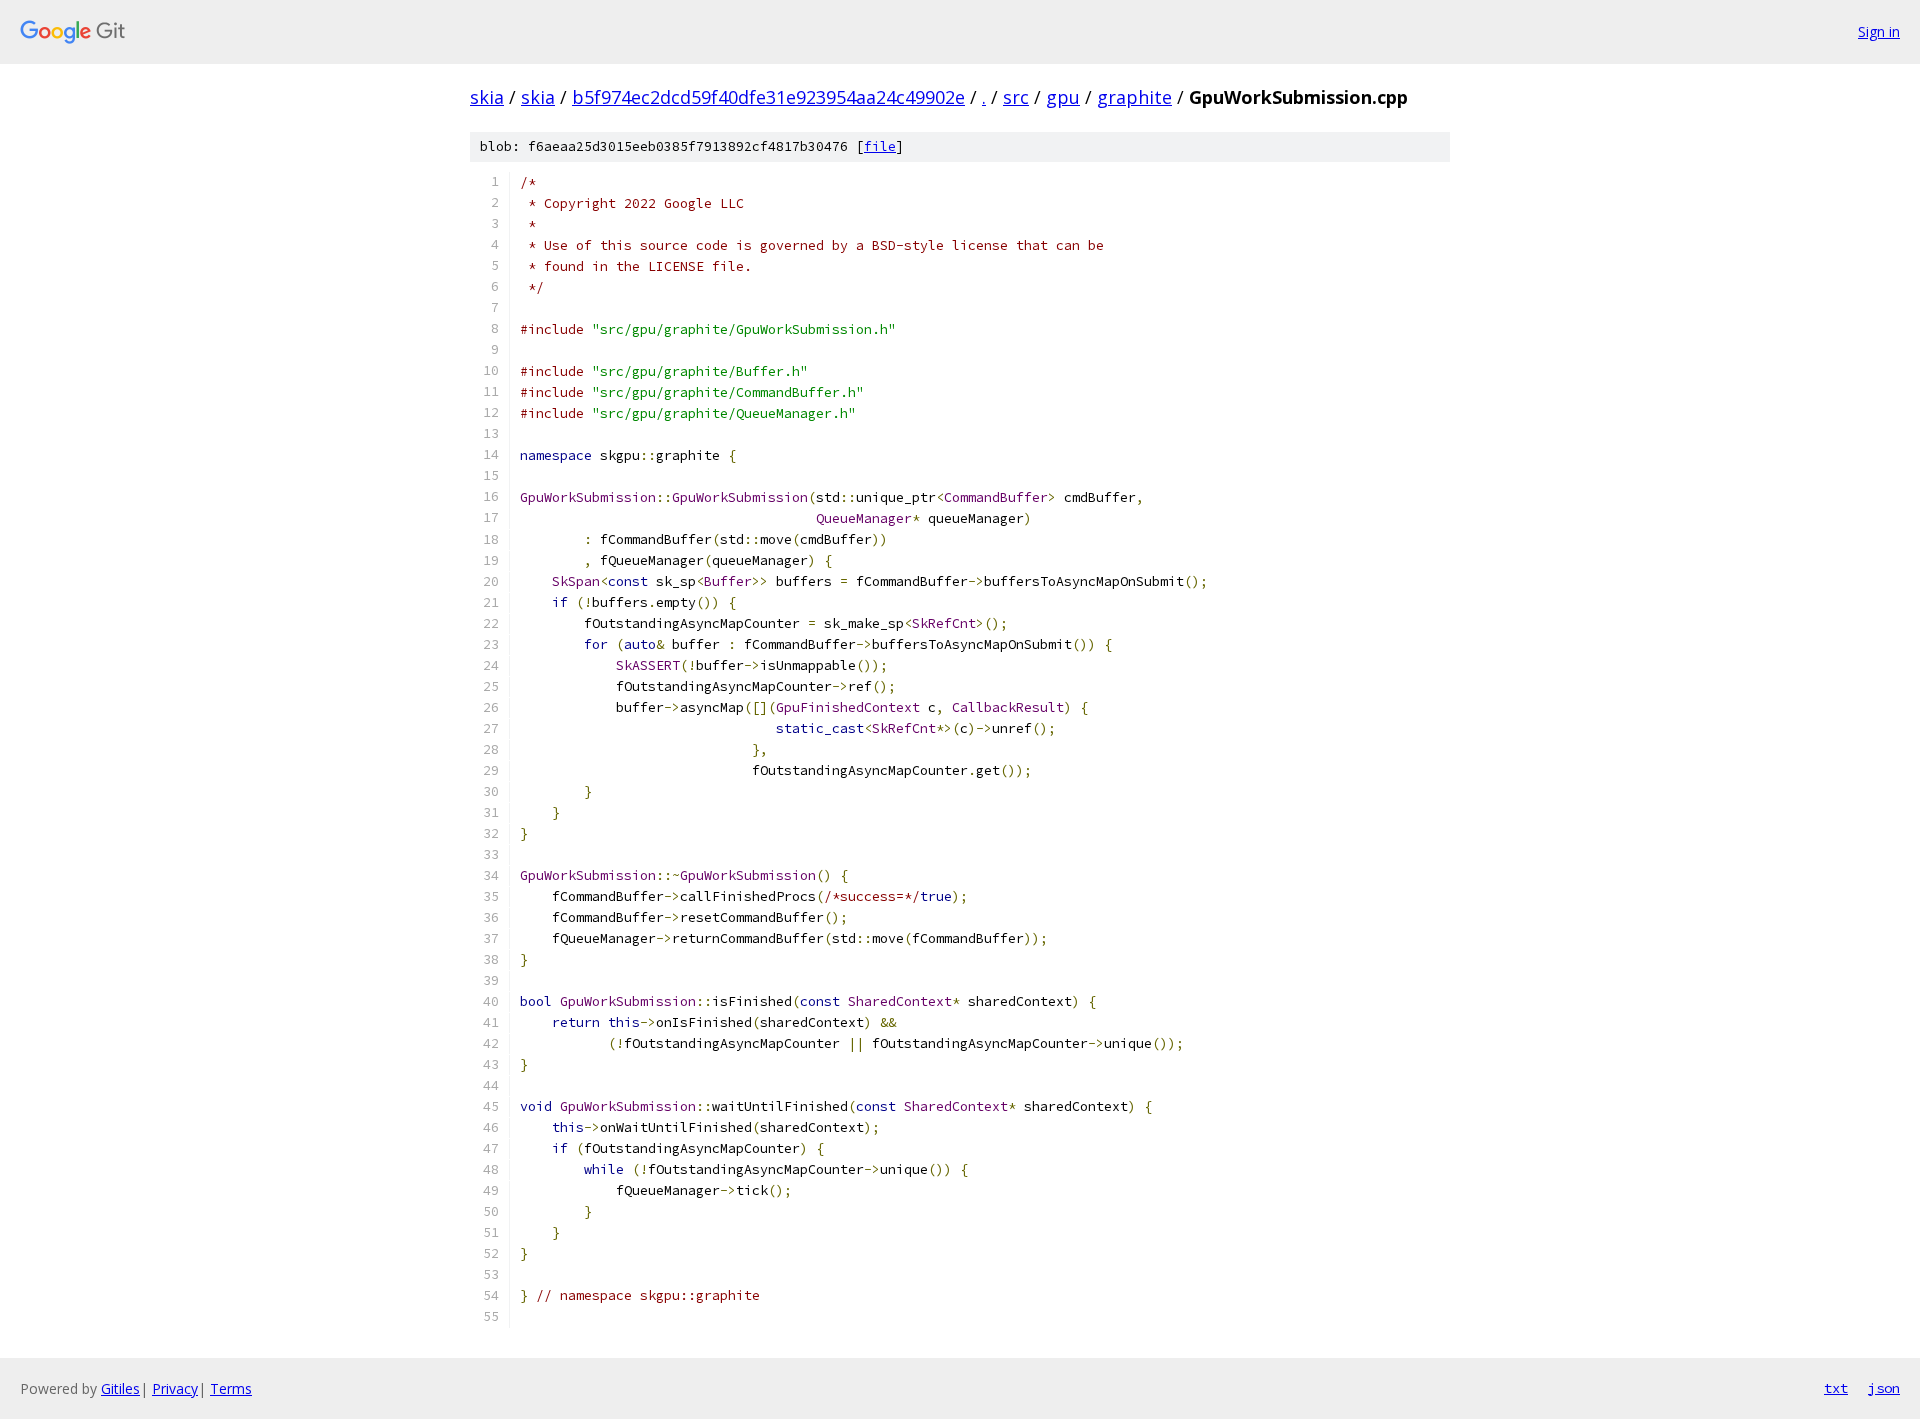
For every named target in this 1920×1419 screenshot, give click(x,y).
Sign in (1879, 31)
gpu (1063, 97)
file (880, 146)
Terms (231, 1388)
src (1016, 97)
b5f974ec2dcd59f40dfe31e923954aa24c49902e (768, 97)
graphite (1134, 97)
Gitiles (120, 1388)
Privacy (175, 1388)
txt (1836, 1388)
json (1884, 1388)
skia (487, 97)
